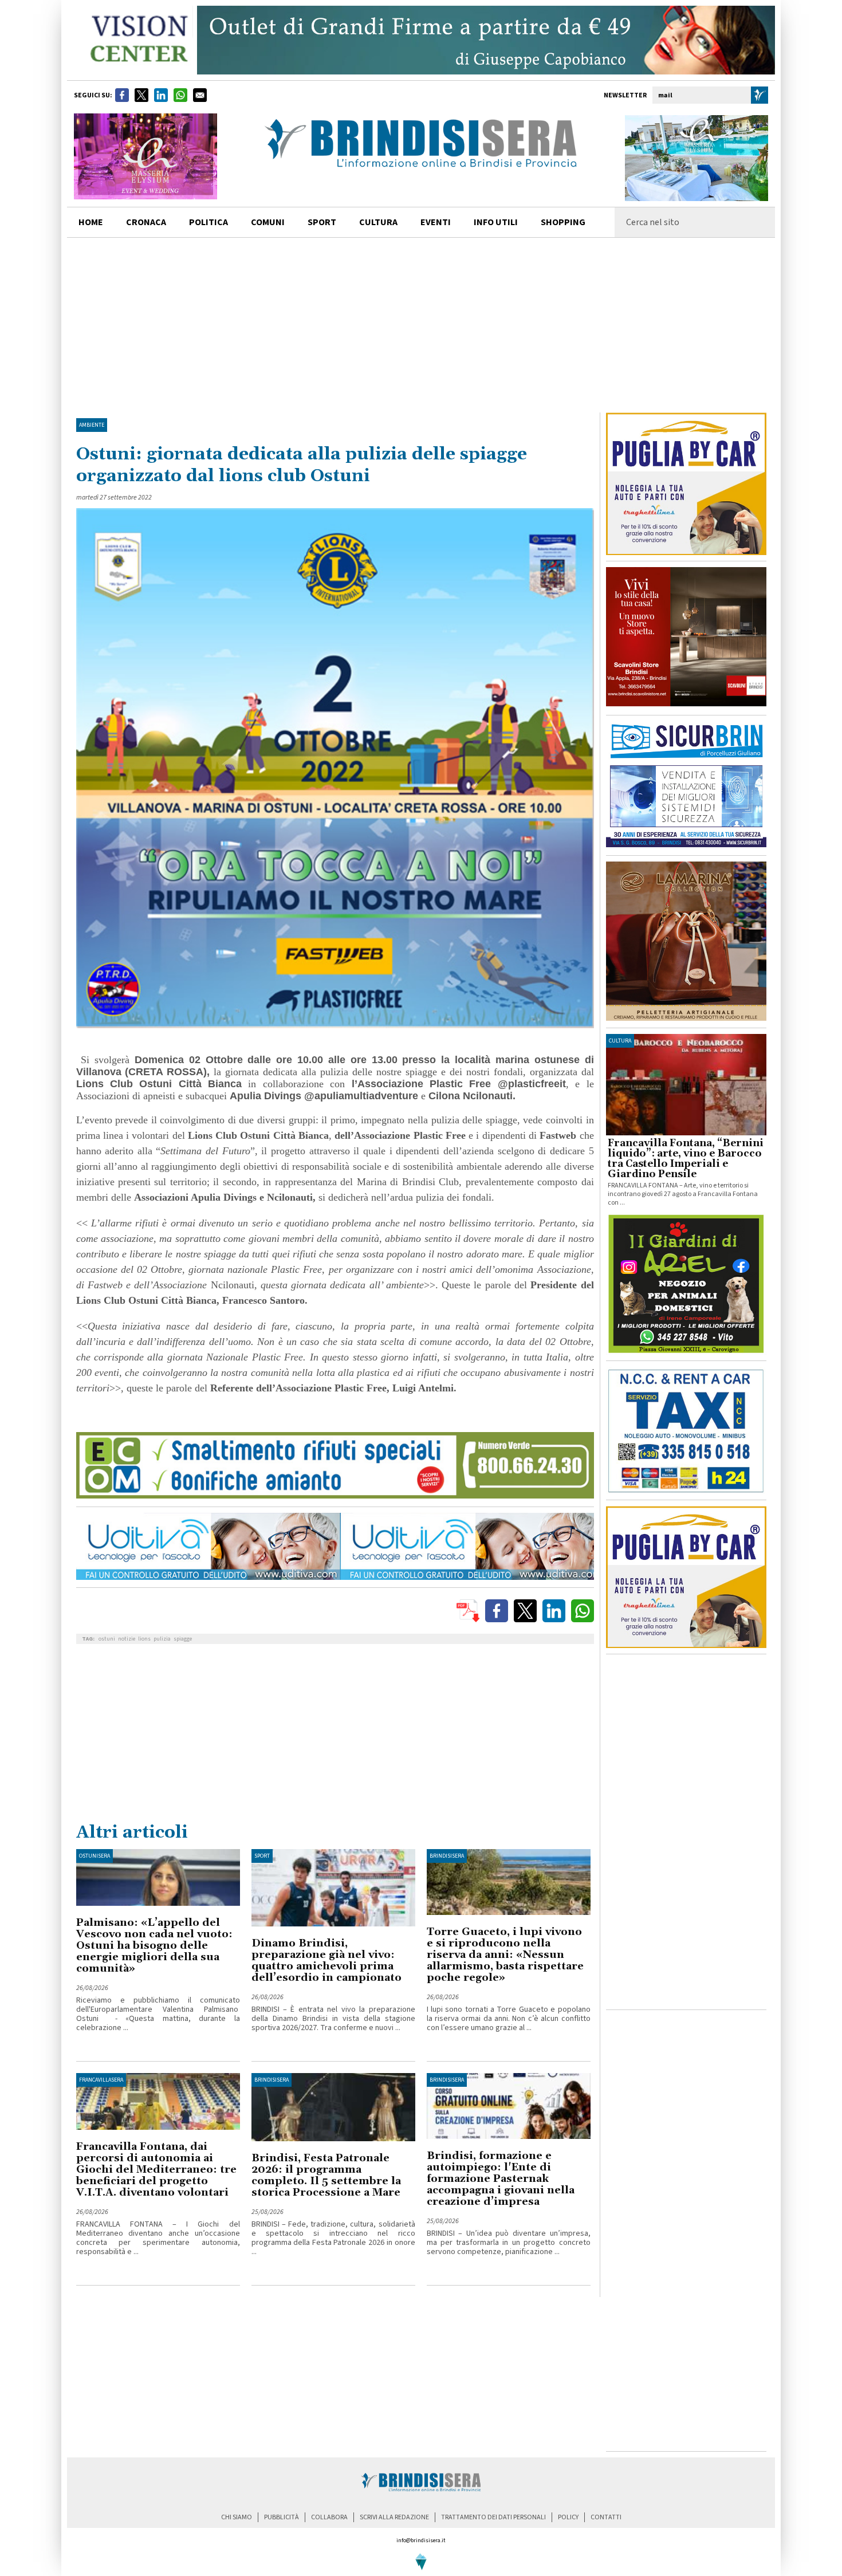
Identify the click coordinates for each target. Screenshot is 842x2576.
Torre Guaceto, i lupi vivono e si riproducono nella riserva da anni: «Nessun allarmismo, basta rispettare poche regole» (505, 1955)
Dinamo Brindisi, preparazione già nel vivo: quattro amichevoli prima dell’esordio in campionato (326, 1960)
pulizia (162, 1639)
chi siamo (237, 2517)
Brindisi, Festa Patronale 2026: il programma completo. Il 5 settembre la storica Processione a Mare (326, 2175)
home (91, 222)
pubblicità (282, 2517)
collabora (329, 2517)
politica (208, 222)
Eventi (436, 222)
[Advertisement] (421, 324)
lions (144, 1639)
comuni (268, 222)
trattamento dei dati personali (493, 2517)
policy (568, 2517)
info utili (496, 222)
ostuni (107, 1639)
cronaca (146, 222)
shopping (563, 222)
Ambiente (92, 425)
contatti (606, 2517)
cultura (378, 222)
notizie (127, 1639)
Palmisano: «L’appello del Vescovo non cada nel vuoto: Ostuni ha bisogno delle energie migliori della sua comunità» (154, 1946)
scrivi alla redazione (394, 2517)
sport (322, 222)
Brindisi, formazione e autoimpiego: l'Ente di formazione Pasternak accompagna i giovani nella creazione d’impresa (501, 2179)
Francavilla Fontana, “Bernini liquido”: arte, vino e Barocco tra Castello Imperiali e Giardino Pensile (686, 1159)
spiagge (183, 1639)
